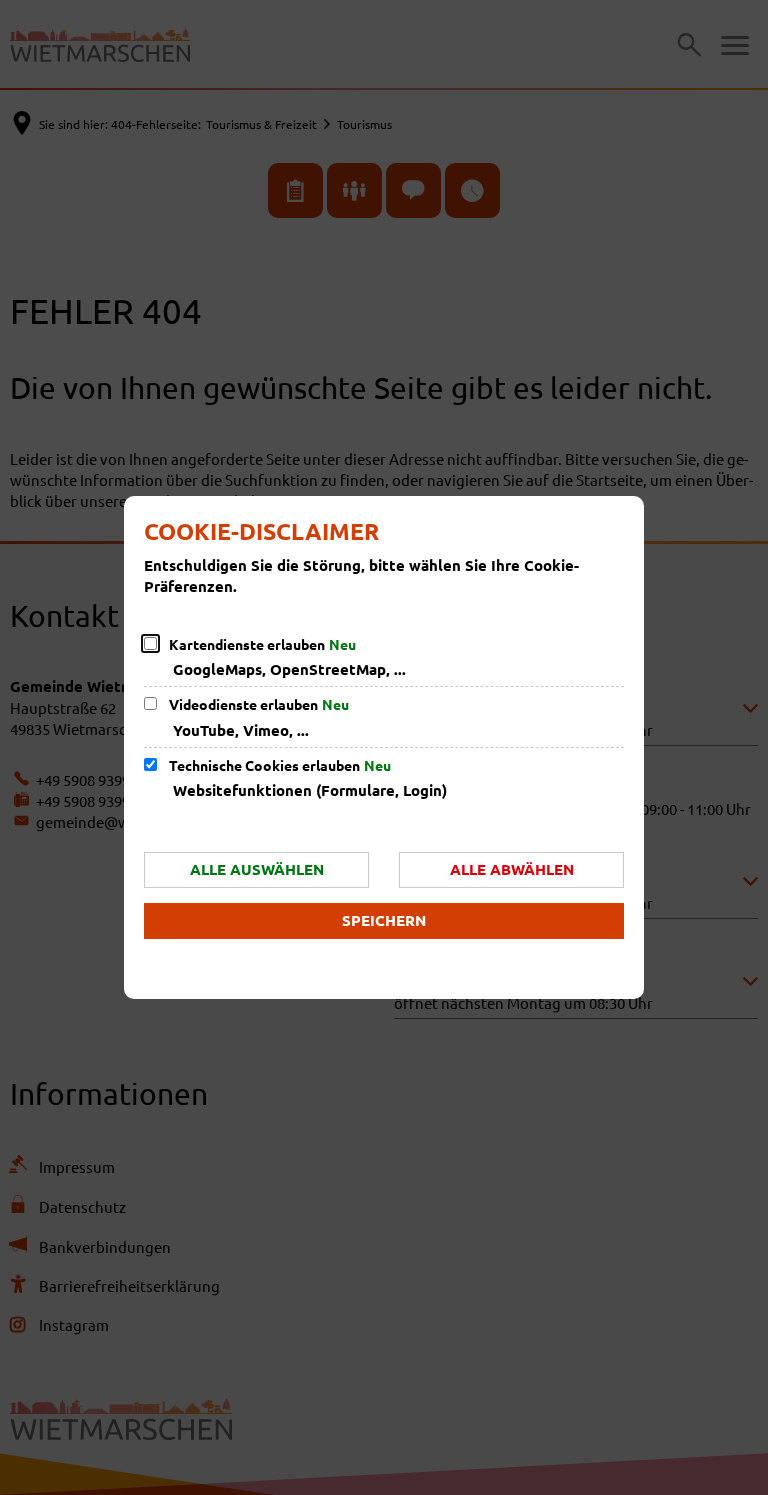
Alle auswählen (257, 869)
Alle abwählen (512, 869)
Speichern (384, 920)
